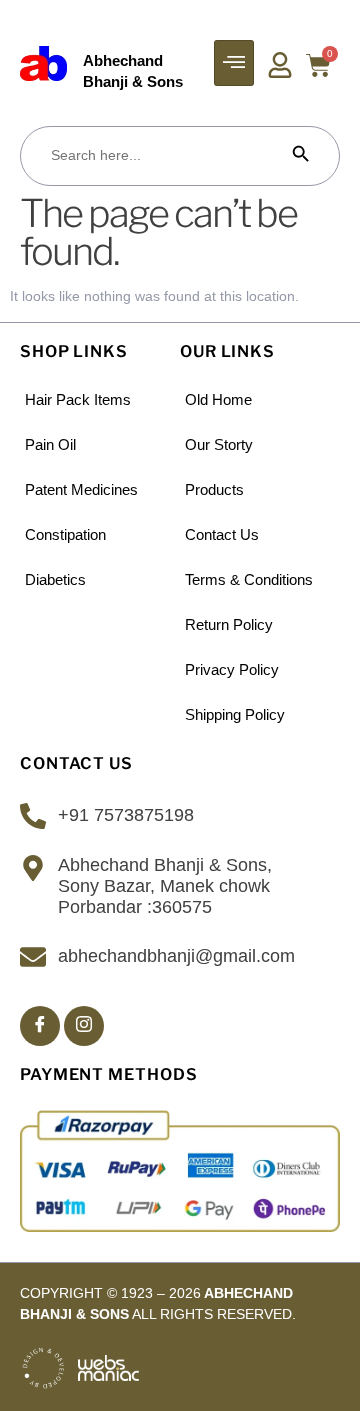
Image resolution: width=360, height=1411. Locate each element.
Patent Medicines (81, 489)
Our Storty (219, 444)
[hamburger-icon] (234, 63)
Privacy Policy (232, 669)
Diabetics (55, 579)
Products (214, 489)
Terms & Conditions (249, 579)
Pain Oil (50, 444)
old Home (218, 399)
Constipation (65, 534)
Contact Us (222, 534)
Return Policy (229, 624)
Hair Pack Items (78, 399)
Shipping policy (235, 714)
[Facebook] (40, 1026)
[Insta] (84, 1026)
